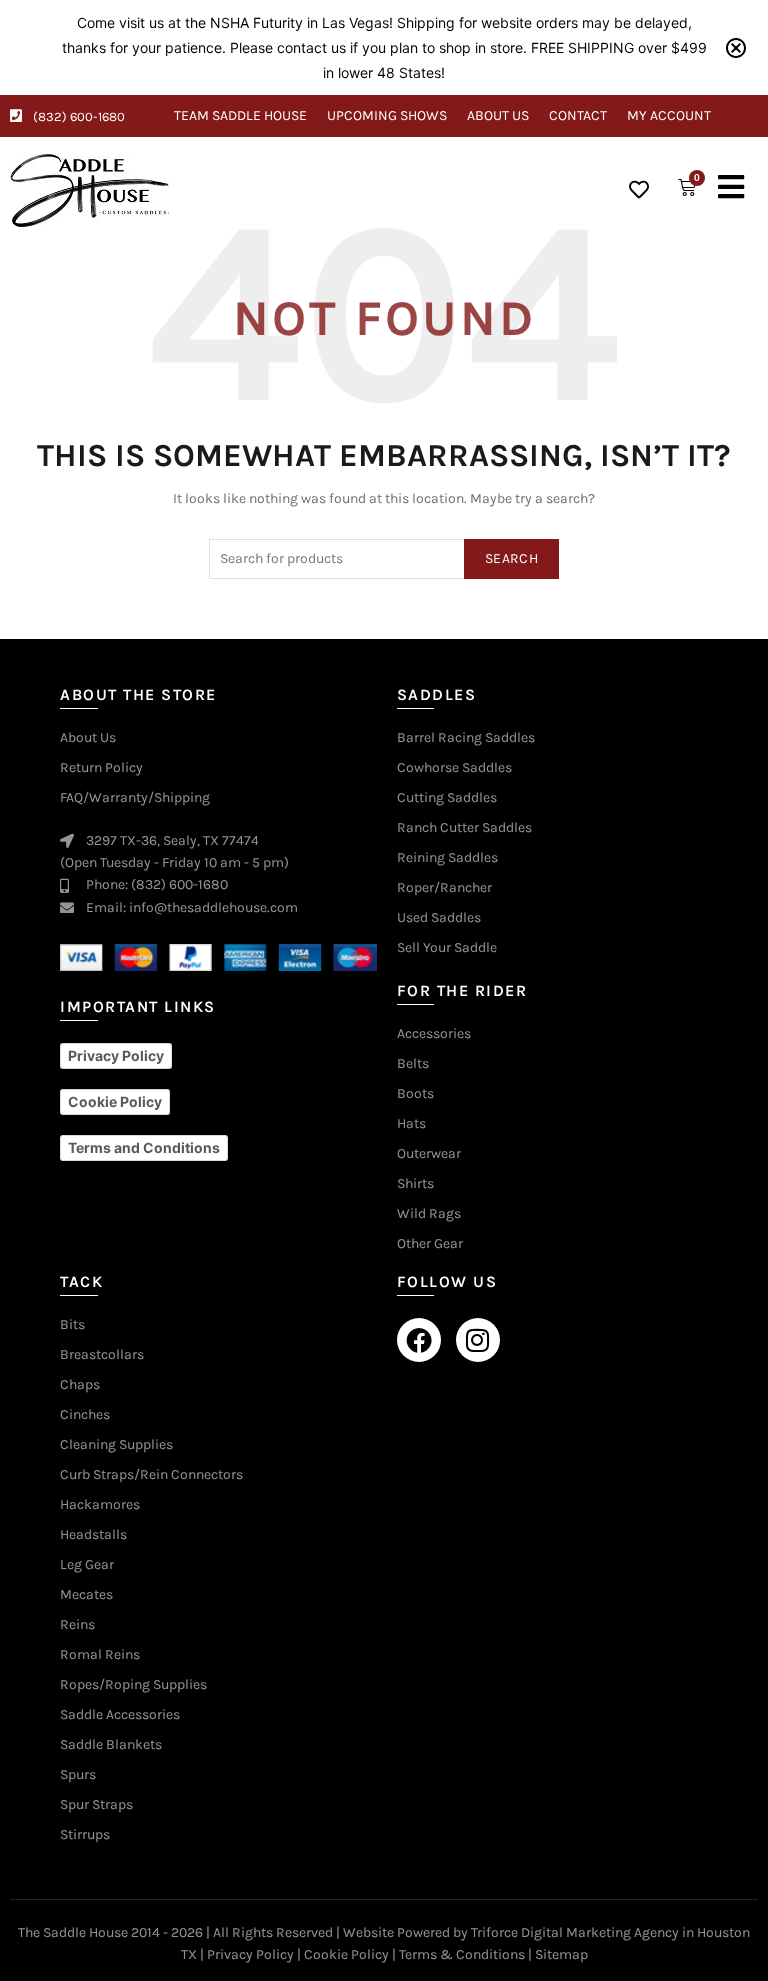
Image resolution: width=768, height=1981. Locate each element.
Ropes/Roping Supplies (133, 1685)
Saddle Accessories (120, 1715)
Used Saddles (439, 918)
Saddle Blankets (111, 1745)
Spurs (78, 1775)
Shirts (415, 1184)
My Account (669, 115)
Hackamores (100, 1505)
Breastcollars (102, 1355)
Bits (72, 1325)
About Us (498, 115)
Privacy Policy (250, 1954)
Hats (411, 1124)
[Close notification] (736, 48)
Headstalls (93, 1535)
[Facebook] (419, 1340)
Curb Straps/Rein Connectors (151, 1475)
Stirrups (85, 1835)
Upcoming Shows (387, 115)
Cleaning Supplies (116, 1445)
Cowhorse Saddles (454, 768)
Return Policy (101, 768)
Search (511, 558)
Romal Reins (100, 1655)
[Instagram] (478, 1340)
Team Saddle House (240, 115)
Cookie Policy (346, 1954)
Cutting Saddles (447, 798)
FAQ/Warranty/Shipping (135, 798)
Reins (77, 1625)
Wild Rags (429, 1214)
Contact (578, 115)
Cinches (85, 1415)
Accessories (434, 1034)
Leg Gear (87, 1565)
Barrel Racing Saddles (466, 738)
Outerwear (429, 1154)
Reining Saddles (447, 858)
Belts (413, 1064)
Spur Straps (96, 1805)
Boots (415, 1094)
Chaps (80, 1385)
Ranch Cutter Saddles (464, 828)
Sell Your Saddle (447, 948)
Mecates (86, 1595)
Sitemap (561, 1954)
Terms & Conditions (462, 1954)
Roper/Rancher (444, 888)
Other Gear (430, 1244)
